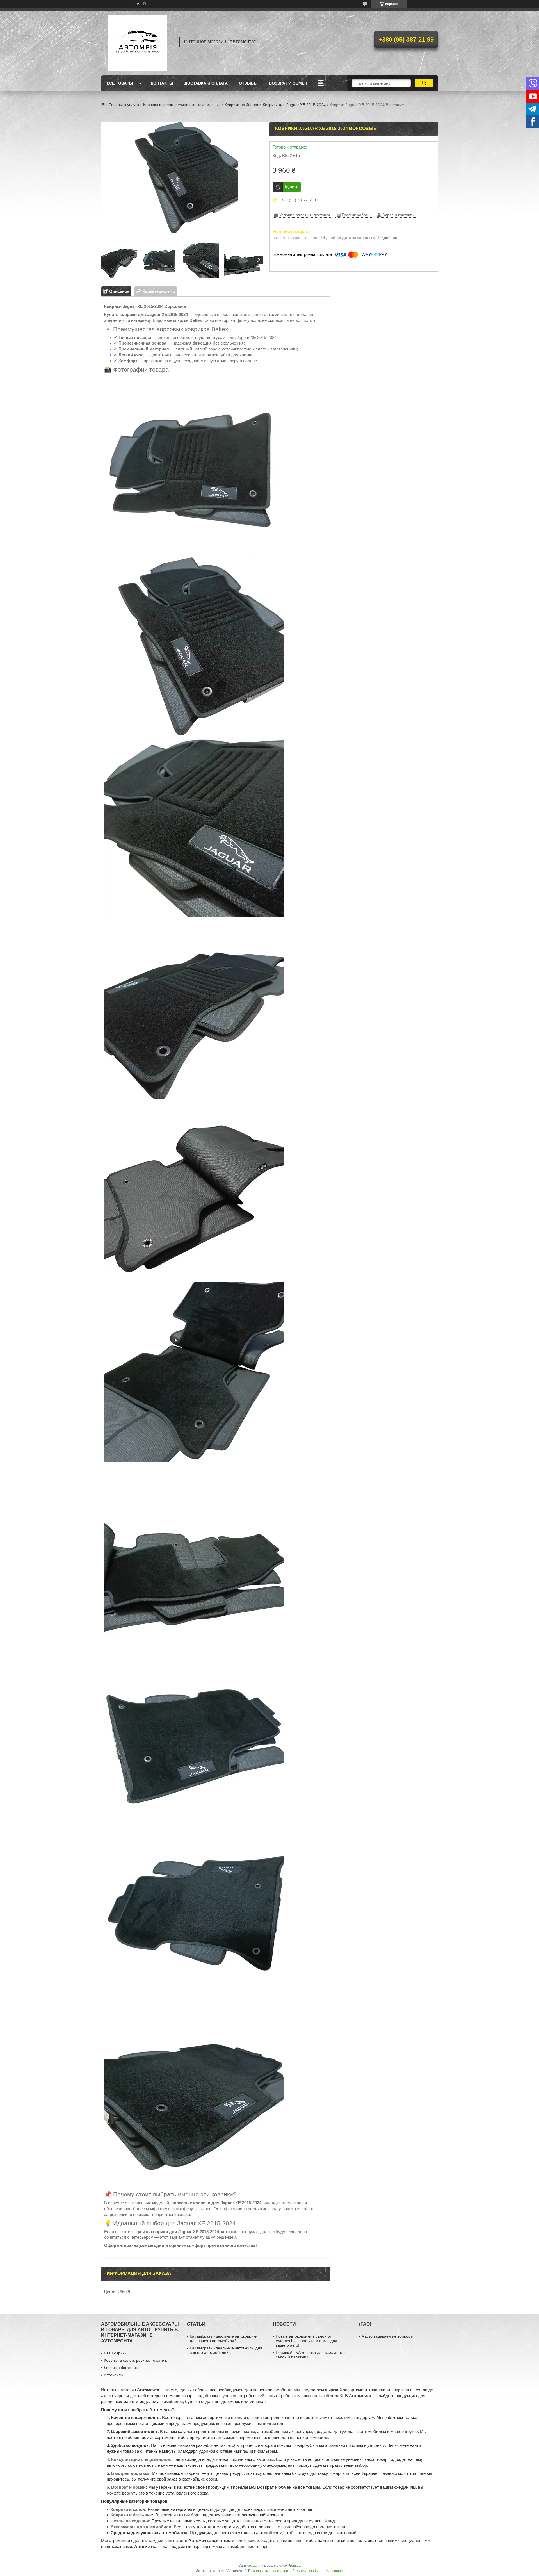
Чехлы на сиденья (130, 2521)
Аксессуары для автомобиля (141, 2527)
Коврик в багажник (121, 2368)
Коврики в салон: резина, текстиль (135, 2360)
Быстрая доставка (130, 2473)
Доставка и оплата (206, 83)
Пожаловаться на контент (269, 2571)
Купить (292, 187)
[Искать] (424, 83)
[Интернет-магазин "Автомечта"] (138, 42)
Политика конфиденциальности (318, 2571)
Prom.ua (294, 2566)
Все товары (120, 83)
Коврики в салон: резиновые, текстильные (182, 105)
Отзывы (248, 83)
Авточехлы (114, 2375)
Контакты (162, 83)
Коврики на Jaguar (242, 105)
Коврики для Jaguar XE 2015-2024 (294, 105)
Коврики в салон (128, 2509)
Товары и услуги (124, 105)
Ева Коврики (115, 2353)
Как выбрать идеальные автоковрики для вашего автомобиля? (224, 2338)
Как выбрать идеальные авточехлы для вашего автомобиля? (226, 2350)
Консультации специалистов (141, 2459)
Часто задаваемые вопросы (388, 2336)
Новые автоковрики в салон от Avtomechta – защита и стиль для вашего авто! (306, 2341)
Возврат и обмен (288, 83)
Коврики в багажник (131, 2515)
